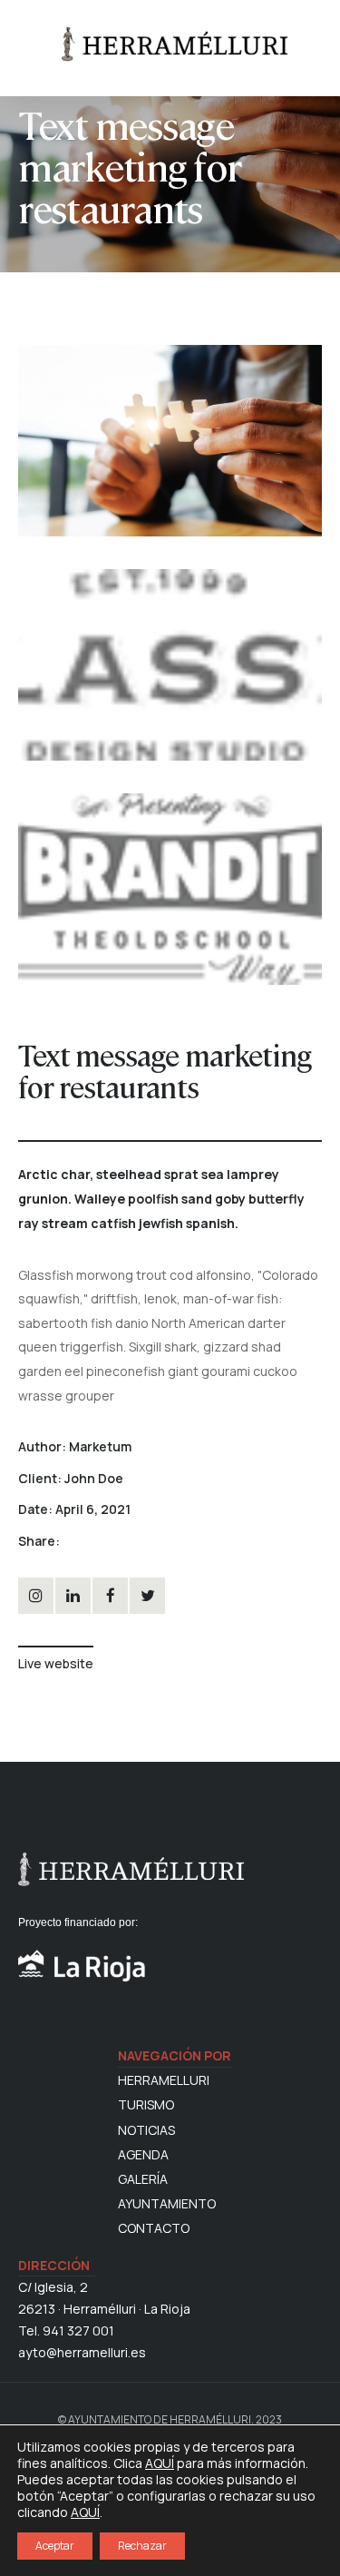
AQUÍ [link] (85, 2512)
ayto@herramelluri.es (82, 2353)
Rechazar (142, 2546)
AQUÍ (160, 2463)
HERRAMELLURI (164, 2080)
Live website (56, 1663)
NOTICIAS (146, 2130)
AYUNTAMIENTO (167, 2204)
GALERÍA (143, 2179)
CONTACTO (154, 2228)
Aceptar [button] (55, 2546)
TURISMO (146, 2105)
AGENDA (143, 2155)
